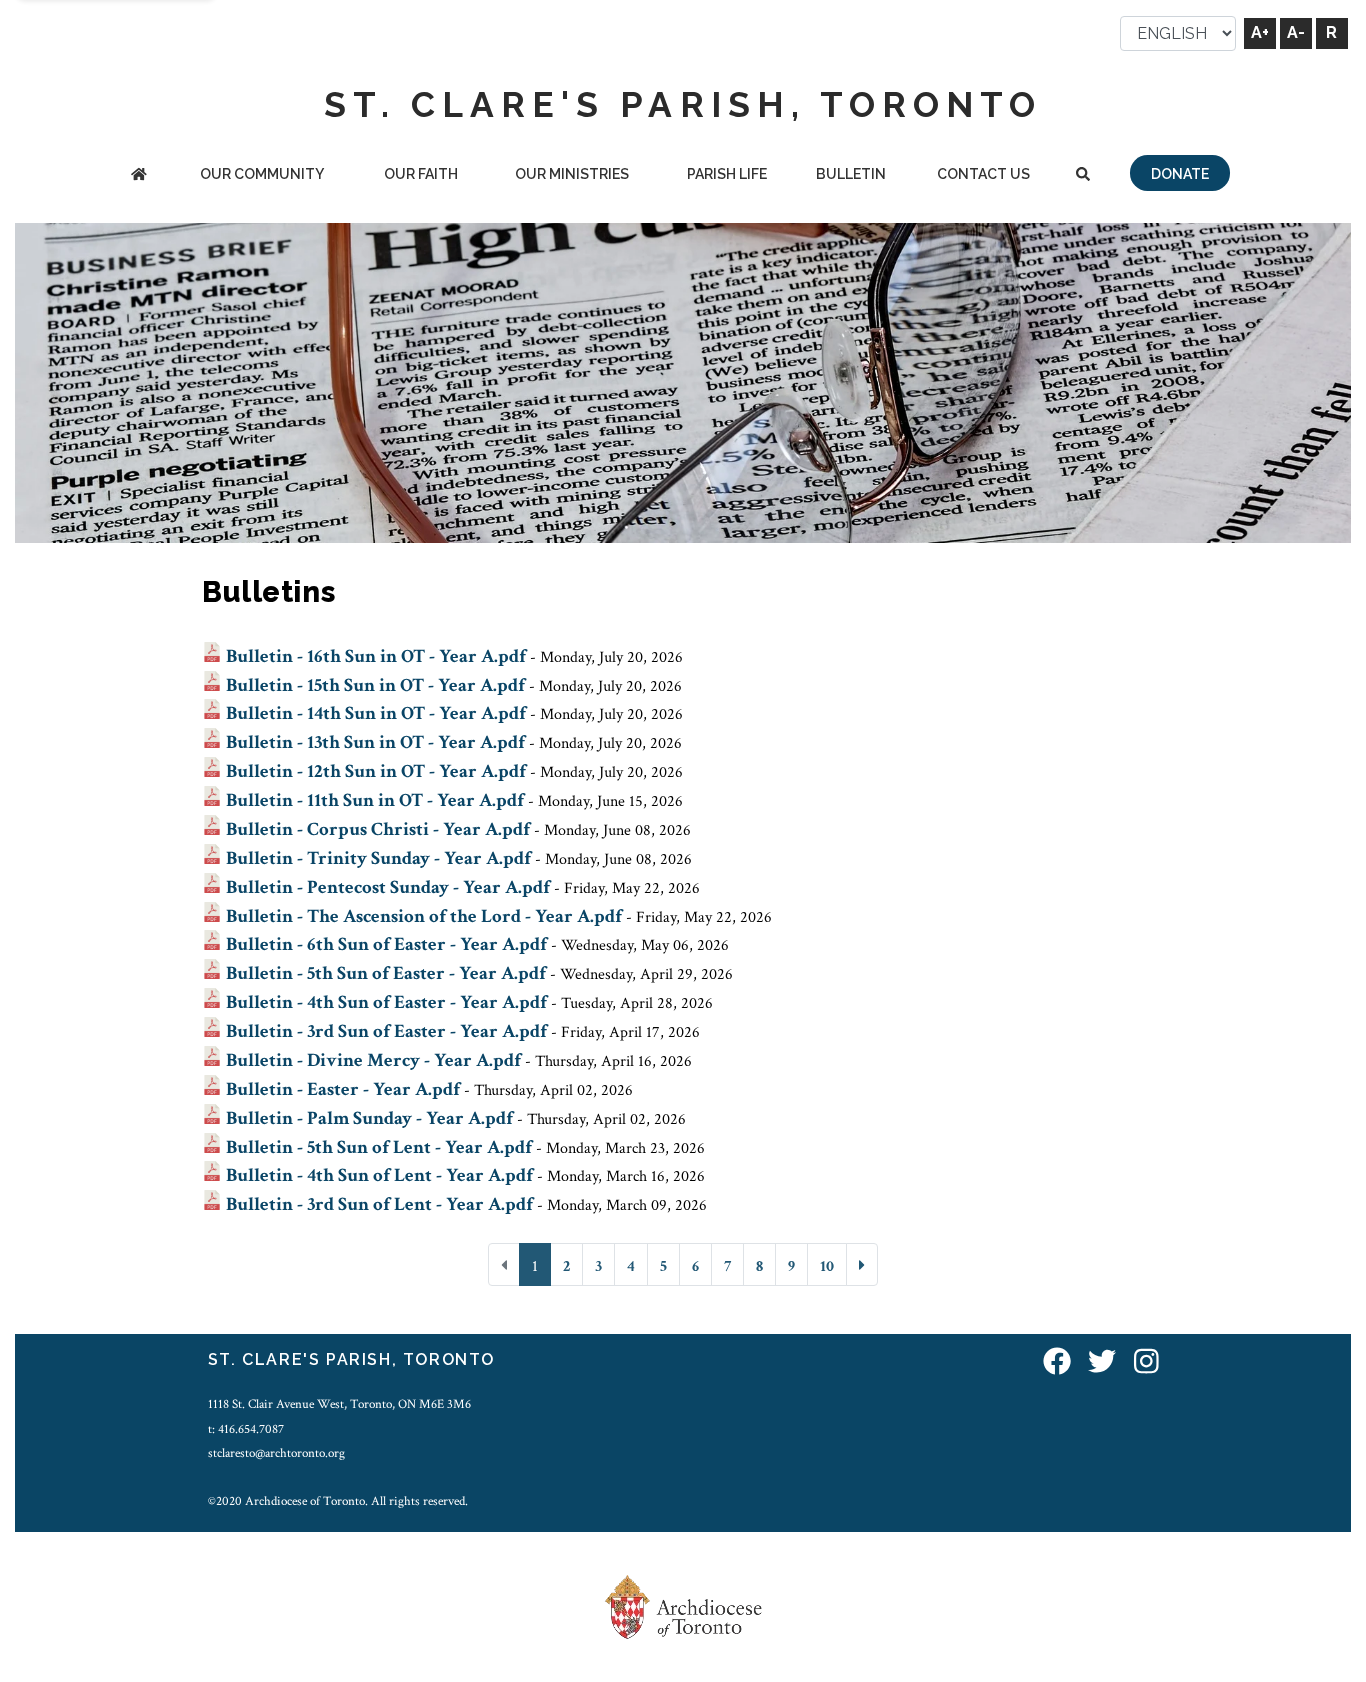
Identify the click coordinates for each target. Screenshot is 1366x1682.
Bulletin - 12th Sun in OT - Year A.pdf (376, 771)
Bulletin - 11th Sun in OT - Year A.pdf (375, 800)
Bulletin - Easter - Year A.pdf (343, 1089)
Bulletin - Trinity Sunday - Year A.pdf (378, 858)
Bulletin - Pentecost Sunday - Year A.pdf (388, 887)
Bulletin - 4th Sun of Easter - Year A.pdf (386, 1002)
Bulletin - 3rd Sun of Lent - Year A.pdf (379, 1204)
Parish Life (727, 174)
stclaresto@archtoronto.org (276, 1453)
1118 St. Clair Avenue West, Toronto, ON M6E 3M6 (339, 1404)
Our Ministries (572, 174)
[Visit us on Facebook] (1057, 1362)
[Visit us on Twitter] (1102, 1362)
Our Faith (421, 174)
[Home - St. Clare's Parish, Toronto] (139, 175)
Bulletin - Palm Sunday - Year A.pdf (369, 1118)
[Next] (862, 1264)
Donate (1180, 174)
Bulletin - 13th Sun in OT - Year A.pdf (375, 742)
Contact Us (983, 174)
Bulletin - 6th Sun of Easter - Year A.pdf (386, 944)
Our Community (262, 174)
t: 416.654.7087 (246, 1429)
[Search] (1082, 175)
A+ (1260, 32)
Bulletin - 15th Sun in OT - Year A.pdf (375, 685)
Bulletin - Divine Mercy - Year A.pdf (373, 1060)
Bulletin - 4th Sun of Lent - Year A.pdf (379, 1175)
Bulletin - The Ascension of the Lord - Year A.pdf (424, 916)
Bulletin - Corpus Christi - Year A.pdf (378, 829)
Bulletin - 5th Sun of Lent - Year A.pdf (379, 1147)
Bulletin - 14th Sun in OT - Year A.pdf (376, 713)
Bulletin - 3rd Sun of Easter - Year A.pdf (386, 1031)
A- (1296, 32)
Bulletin (851, 174)
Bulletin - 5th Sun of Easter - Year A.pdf (386, 973)
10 (827, 1266)
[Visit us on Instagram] (1146, 1362)
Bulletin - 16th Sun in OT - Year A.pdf (376, 656)
